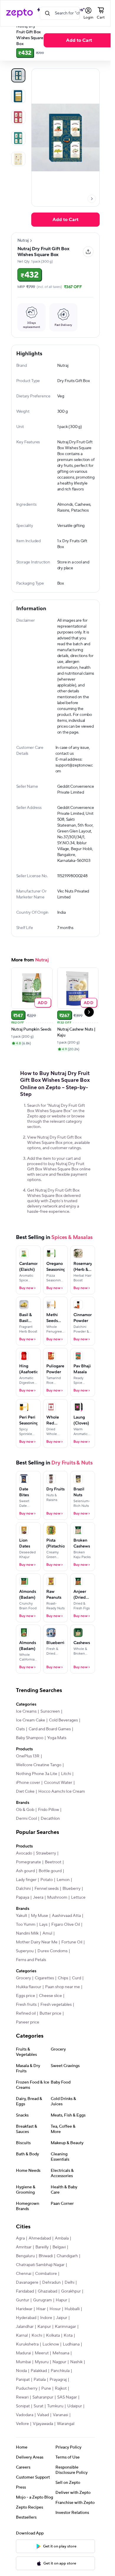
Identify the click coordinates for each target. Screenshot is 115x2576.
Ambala (62, 2257)
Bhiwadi (46, 2275)
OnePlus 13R (28, 1775)
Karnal (22, 2354)
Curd (77, 1997)
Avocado (24, 1872)
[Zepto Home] (19, 13)
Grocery (23, 1997)
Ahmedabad (40, 2257)
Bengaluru (25, 2275)
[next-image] (92, 199)
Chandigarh (67, 2275)
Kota (68, 2354)
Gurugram (42, 2319)
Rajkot (61, 2407)
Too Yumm (26, 1943)
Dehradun (51, 2301)
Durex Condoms (52, 1970)
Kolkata (53, 2354)
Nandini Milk (27, 1952)
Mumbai (23, 2381)
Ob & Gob (25, 1829)
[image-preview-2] (18, 117)
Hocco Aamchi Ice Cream (62, 1810)
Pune (46, 2407)
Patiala (40, 2398)
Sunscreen (50, 1730)
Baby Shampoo (30, 1757)
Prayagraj (58, 2398)
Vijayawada (43, 2443)
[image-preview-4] (18, 159)
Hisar (41, 2328)
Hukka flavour (29, 2006)
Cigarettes (44, 1997)
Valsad (43, 2434)
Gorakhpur (71, 2310)
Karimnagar (65, 2346)
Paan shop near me (63, 2006)
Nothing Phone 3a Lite (37, 1793)
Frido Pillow (49, 1829)
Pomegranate (28, 1881)
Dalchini (23, 1907)
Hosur (55, 2328)
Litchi (66, 1793)
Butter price (50, 2032)
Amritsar (24, 2266)
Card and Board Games (50, 1748)
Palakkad (39, 2390)
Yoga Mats (57, 1757)
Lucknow (51, 2363)
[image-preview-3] (18, 138)
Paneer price (28, 2041)
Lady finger (26, 1899)
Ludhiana (71, 2363)
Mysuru (42, 2381)
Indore (46, 2337)
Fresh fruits (26, 2023)
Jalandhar (25, 2346)
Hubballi (72, 2328)
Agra (20, 2257)
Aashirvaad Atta (66, 1935)
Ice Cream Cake (31, 1739)
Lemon (63, 1899)
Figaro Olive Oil (66, 1943)
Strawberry (46, 1872)
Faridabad (25, 2310)
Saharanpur (43, 2416)
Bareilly (42, 2266)
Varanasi (60, 2434)
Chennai (24, 2293)
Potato (47, 1899)
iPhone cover (28, 1802)
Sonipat (23, 2425)
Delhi (69, 2301)
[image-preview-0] (18, 75)
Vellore (22, 2443)
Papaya (23, 1916)
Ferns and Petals (31, 1979)
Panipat (23, 2398)
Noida (21, 2390)
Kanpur (44, 2346)
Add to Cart (79, 40)
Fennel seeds (47, 1907)
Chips (63, 1997)
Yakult (22, 1935)
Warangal (66, 2443)
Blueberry (72, 1907)
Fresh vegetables (56, 2023)
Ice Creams (26, 1730)
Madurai (23, 2372)
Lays (43, 1943)
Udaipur (75, 2425)
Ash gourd (25, 1890)
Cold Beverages (63, 1739)
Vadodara (25, 2434)
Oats (20, 1748)
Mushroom (57, 1916)
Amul (47, 1952)
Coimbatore (46, 2293)
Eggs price (26, 2015)
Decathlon (50, 1837)
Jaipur (62, 2337)
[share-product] (88, 252)
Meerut (42, 2372)
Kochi (37, 2354)
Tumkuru (55, 2425)
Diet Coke (25, 1810)
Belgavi (59, 2266)
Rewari (22, 2416)
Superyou (25, 1970)
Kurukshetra (27, 2363)
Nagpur (59, 2381)
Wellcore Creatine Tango (39, 1784)
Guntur (23, 2319)
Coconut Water (58, 1802)
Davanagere (27, 2301)
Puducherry (27, 2407)
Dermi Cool (26, 1837)
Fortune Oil (72, 1961)
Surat (38, 2425)
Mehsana (61, 2372)
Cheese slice (50, 2015)
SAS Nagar (67, 2416)
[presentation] (92, 199)
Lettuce (78, 1916)
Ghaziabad (47, 2310)
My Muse (40, 1935)
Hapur (61, 2319)
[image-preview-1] (18, 96)
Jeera (38, 1916)
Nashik (76, 2381)
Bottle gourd (50, 1890)
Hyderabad (26, 2337)
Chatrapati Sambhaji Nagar (40, 2284)
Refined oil (26, 2032)
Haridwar (24, 2328)
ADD (43, 1021)
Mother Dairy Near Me (37, 1961)
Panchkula (60, 2390)
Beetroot (53, 1881)
